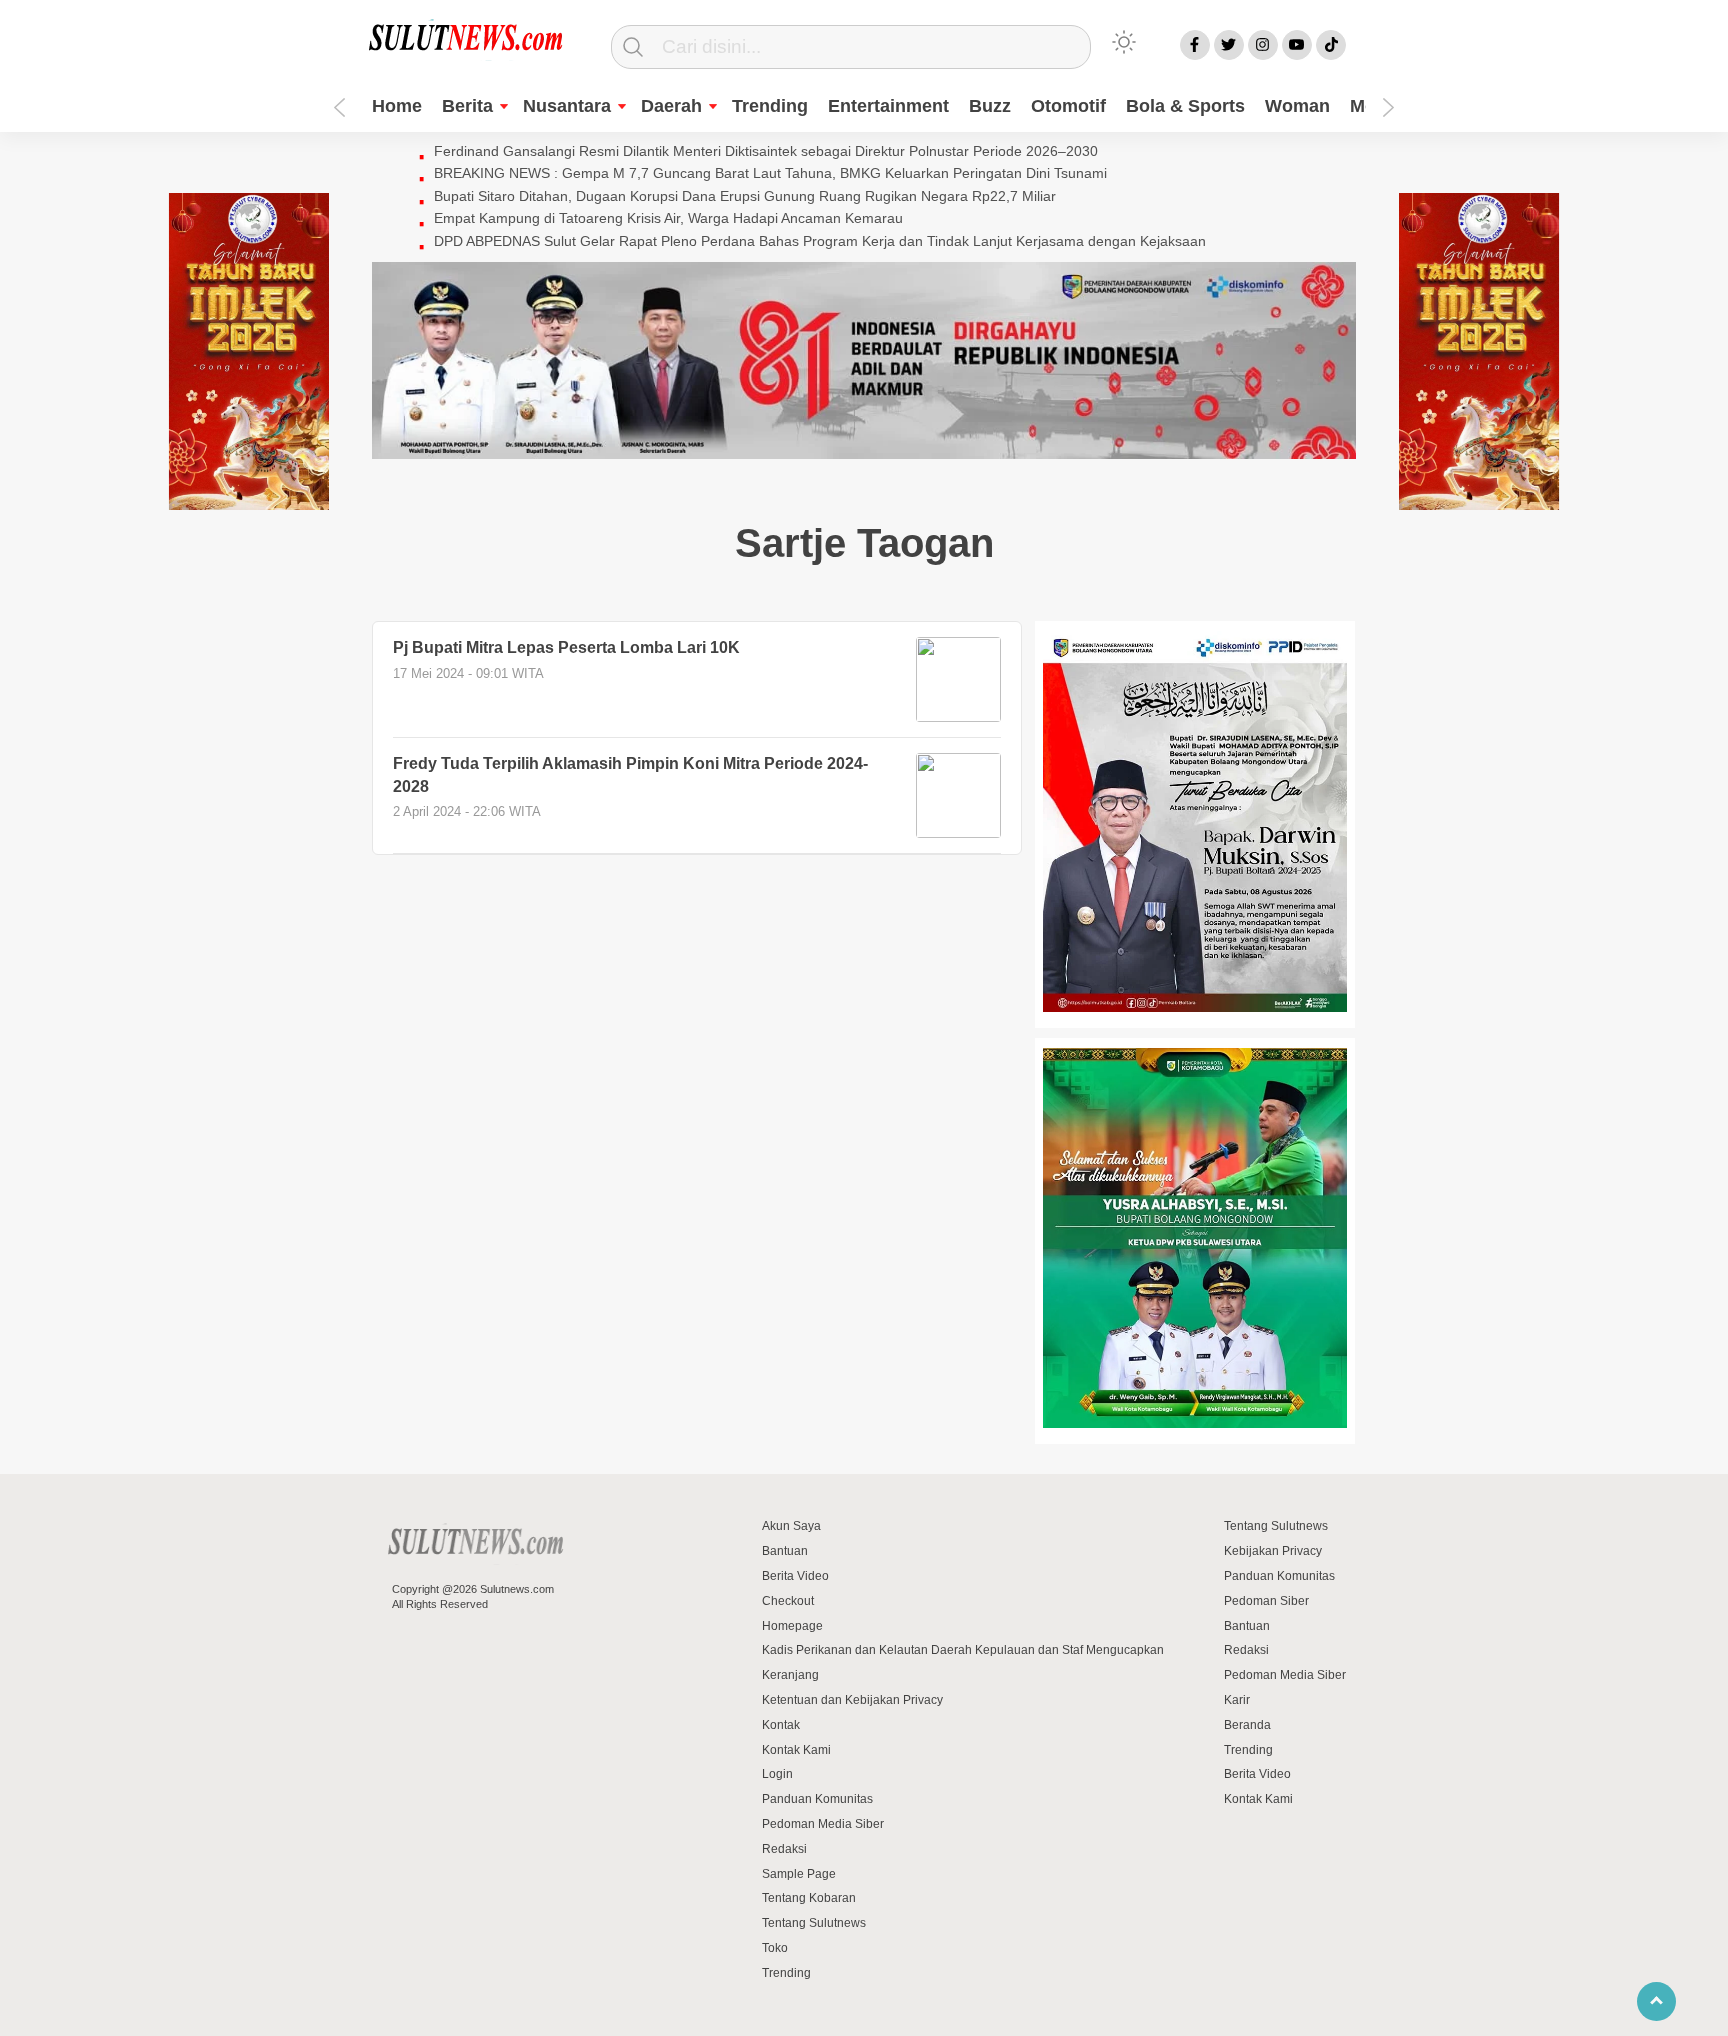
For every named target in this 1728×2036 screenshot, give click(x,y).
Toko (775, 1948)
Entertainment (888, 106)
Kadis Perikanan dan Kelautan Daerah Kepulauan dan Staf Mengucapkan (963, 1650)
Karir (1237, 1700)
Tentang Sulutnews (814, 1923)
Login (777, 1774)
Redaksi (784, 1849)
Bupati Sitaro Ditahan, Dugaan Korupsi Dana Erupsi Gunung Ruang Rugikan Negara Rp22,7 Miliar (745, 196)
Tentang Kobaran (809, 1898)
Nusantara (567, 106)
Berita (467, 106)
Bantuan (785, 1551)
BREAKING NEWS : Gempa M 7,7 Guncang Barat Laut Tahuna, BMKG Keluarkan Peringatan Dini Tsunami (770, 173)
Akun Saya (791, 1526)
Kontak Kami (796, 1750)
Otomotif (1068, 106)
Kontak (781, 1725)
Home (397, 106)
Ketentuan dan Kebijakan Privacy (852, 1700)
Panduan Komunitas (817, 1799)
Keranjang (790, 1675)
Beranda (1247, 1725)
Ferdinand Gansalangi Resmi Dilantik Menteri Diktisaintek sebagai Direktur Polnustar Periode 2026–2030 (766, 151)
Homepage (792, 1626)
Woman (1297, 106)
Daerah (671, 106)
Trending (770, 106)
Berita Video (795, 1576)
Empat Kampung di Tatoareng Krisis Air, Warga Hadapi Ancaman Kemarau (668, 218)
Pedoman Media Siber (823, 1824)
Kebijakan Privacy (1273, 1551)
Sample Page (799, 1874)
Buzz (990, 106)
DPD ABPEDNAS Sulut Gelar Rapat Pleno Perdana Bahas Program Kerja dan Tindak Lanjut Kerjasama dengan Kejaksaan (820, 241)
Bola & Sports (1185, 106)
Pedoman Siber (1266, 1601)
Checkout (788, 1601)
